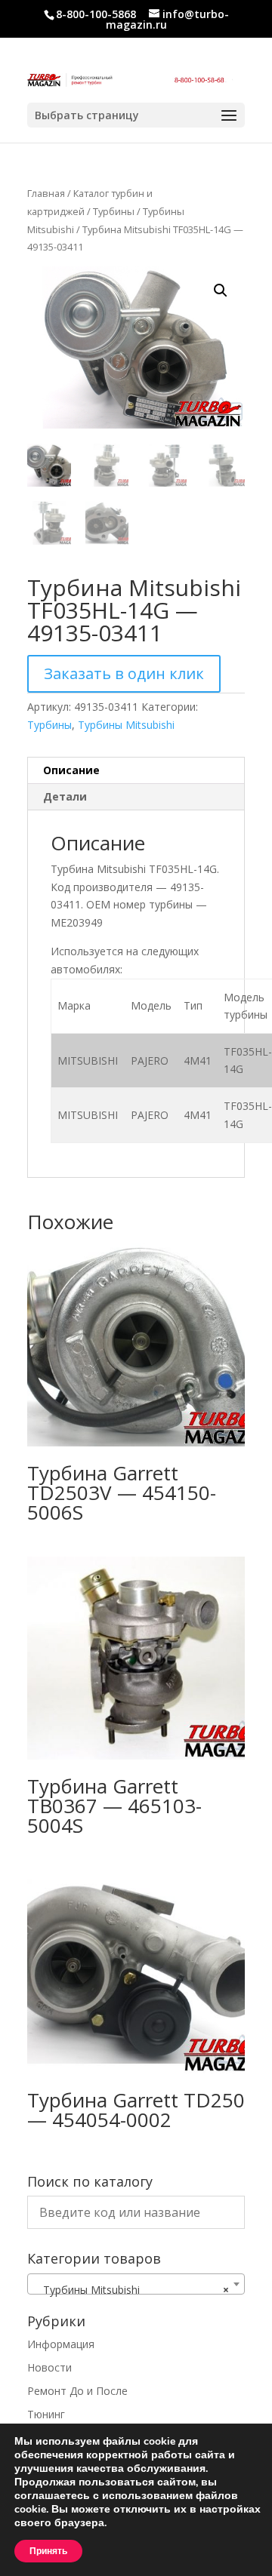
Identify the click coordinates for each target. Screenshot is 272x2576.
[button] (221, 290)
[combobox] (136, 2284)
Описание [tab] (71, 770)
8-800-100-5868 (96, 14)
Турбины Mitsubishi (126, 725)
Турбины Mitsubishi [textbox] (131, 2290)
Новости (49, 2367)
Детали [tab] (65, 796)
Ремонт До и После (77, 2391)
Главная (46, 193)
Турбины (114, 211)
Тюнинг (46, 2414)
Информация (61, 2344)
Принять (48, 2551)
